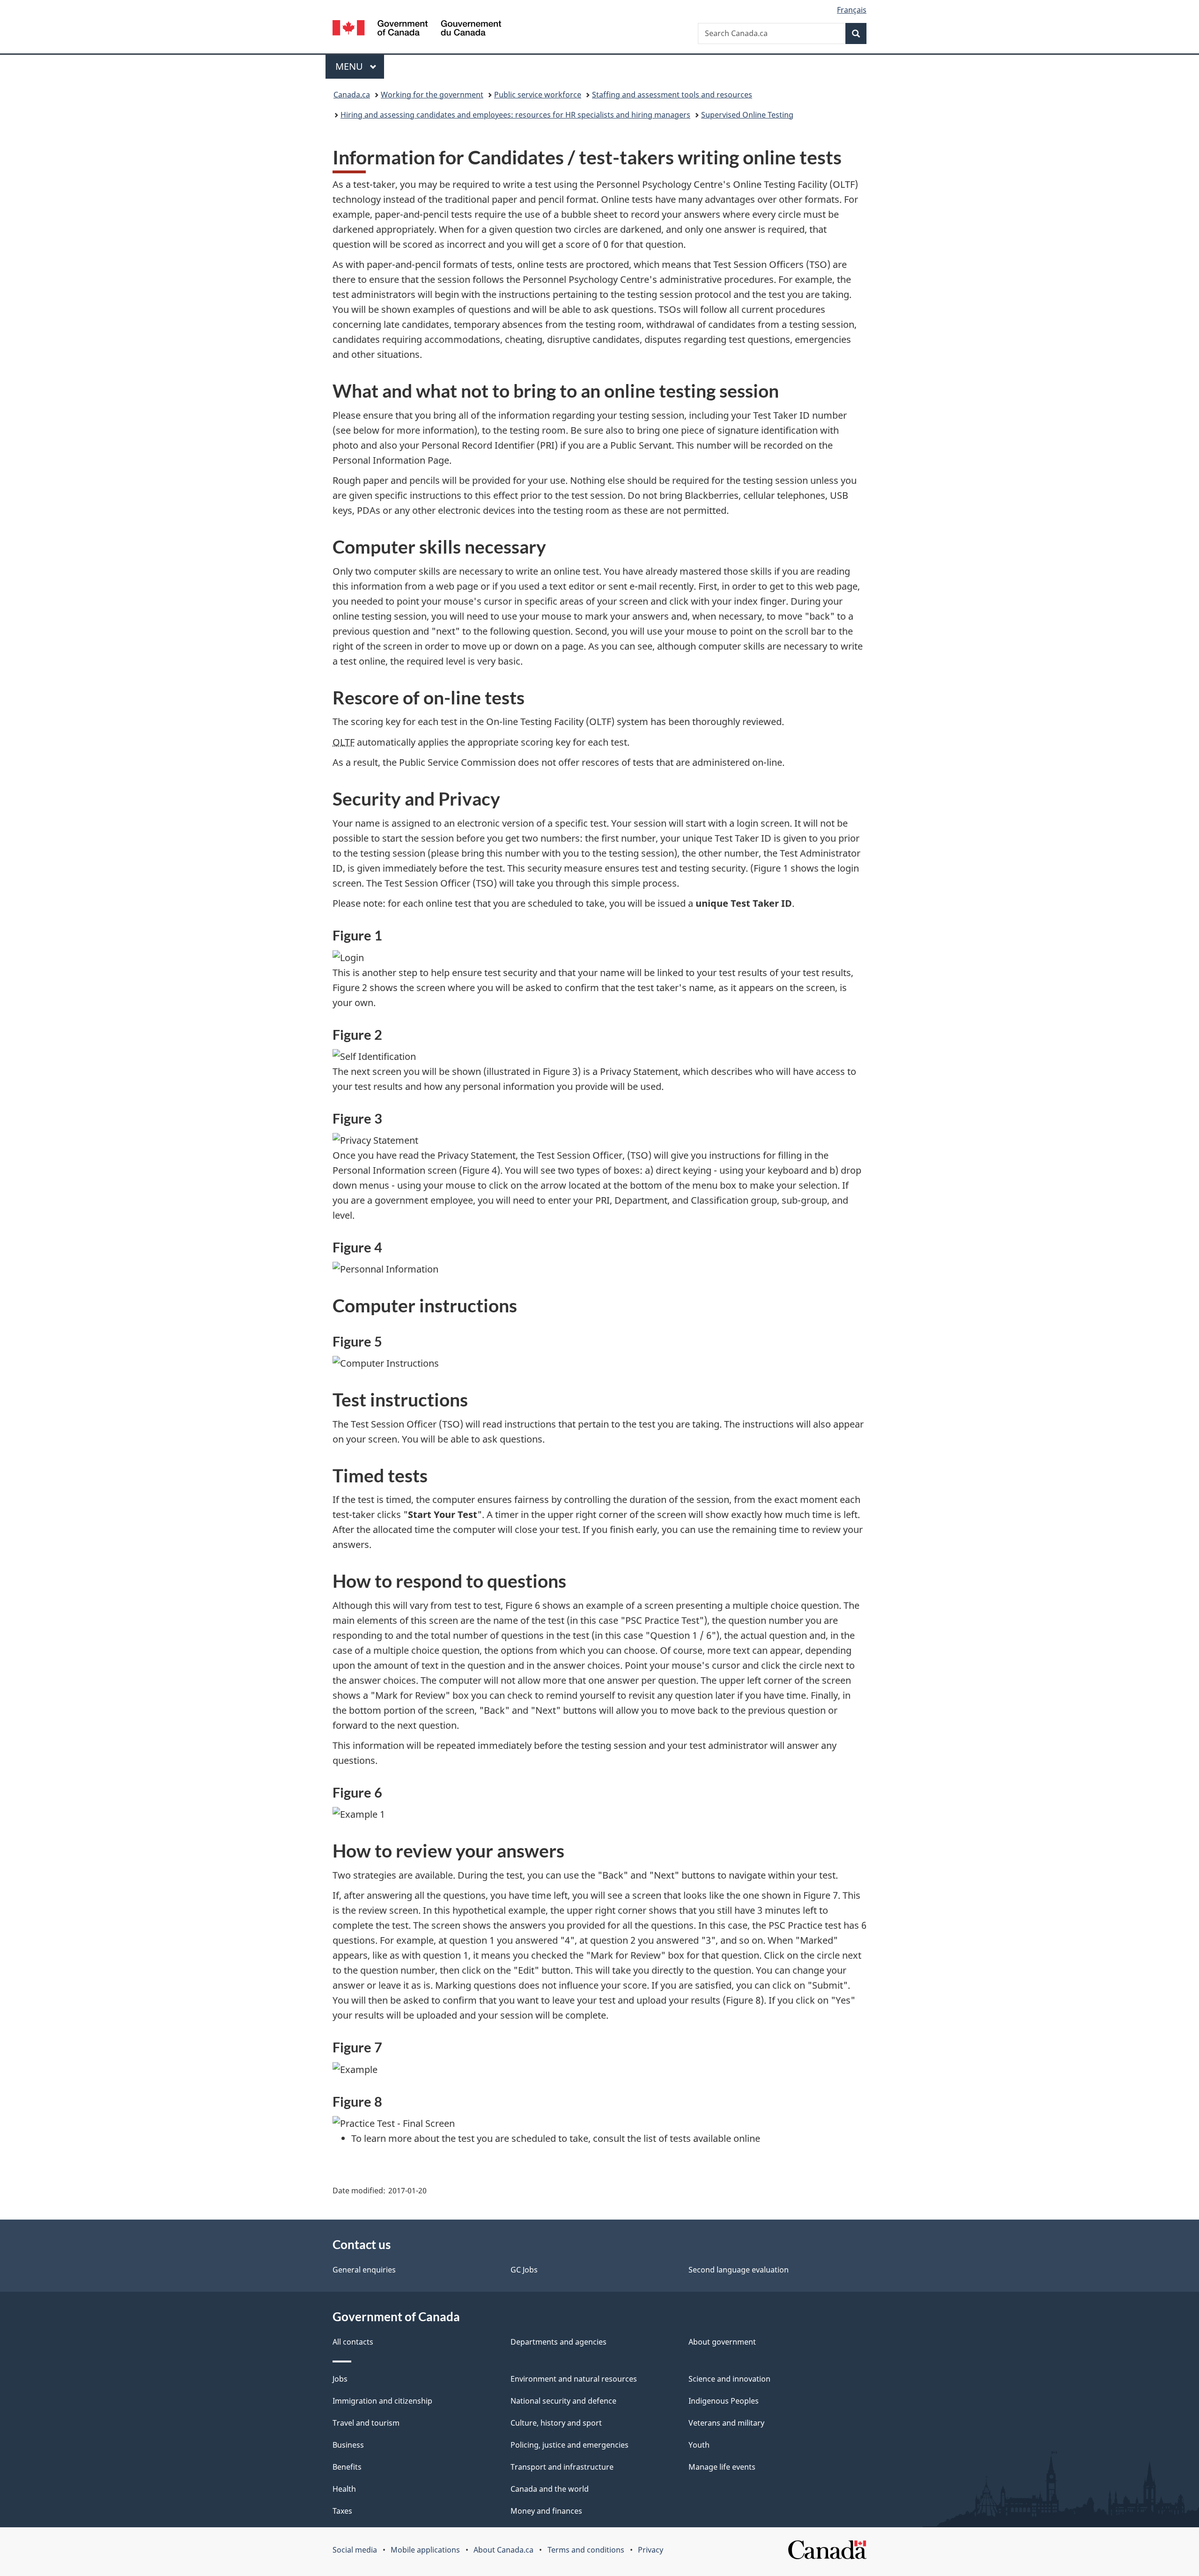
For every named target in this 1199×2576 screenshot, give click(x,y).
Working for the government (432, 95)
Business (348, 2445)
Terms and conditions (586, 2550)
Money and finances (546, 2511)
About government (722, 2342)
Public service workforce (538, 95)
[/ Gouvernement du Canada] (417, 29)
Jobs (340, 2379)
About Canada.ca (503, 2550)
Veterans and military (726, 2423)
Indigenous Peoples (724, 2401)
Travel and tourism (366, 2423)
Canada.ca (352, 95)
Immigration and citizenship (382, 2401)
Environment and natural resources (574, 2379)
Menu (350, 66)
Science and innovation (729, 2379)
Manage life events (722, 2467)
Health (344, 2489)
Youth (699, 2445)
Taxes (342, 2511)
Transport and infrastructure (562, 2467)
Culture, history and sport (556, 2423)
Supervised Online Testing (747, 115)
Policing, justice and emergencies (570, 2445)
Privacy (651, 2550)
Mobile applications (425, 2550)
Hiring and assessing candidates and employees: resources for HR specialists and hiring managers (515, 115)
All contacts (353, 2342)
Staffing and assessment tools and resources (672, 95)
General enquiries (364, 2270)
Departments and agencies (559, 2342)
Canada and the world (550, 2489)
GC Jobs (524, 2270)
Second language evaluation (739, 2270)
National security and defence (563, 2401)
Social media (355, 2550)
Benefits (347, 2467)
